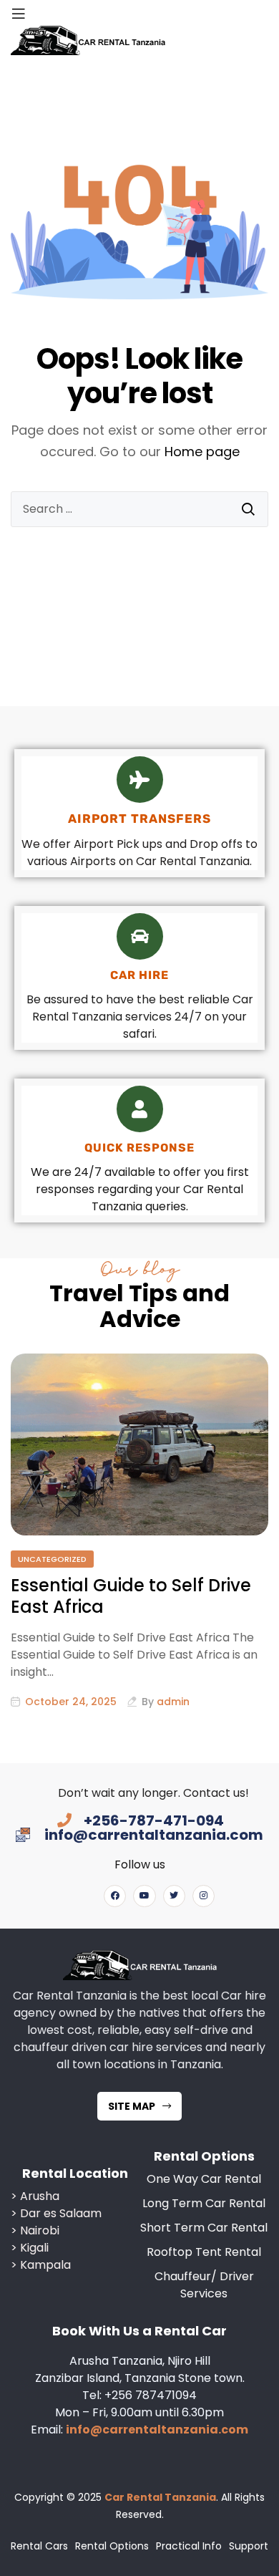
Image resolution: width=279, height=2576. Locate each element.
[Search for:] (139, 509)
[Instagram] (204, 1896)
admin (173, 1702)
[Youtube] (144, 1896)
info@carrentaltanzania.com (157, 2430)
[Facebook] (115, 1896)
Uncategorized (52, 1559)
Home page (202, 452)
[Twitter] (174, 1896)
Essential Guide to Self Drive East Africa (131, 1596)
